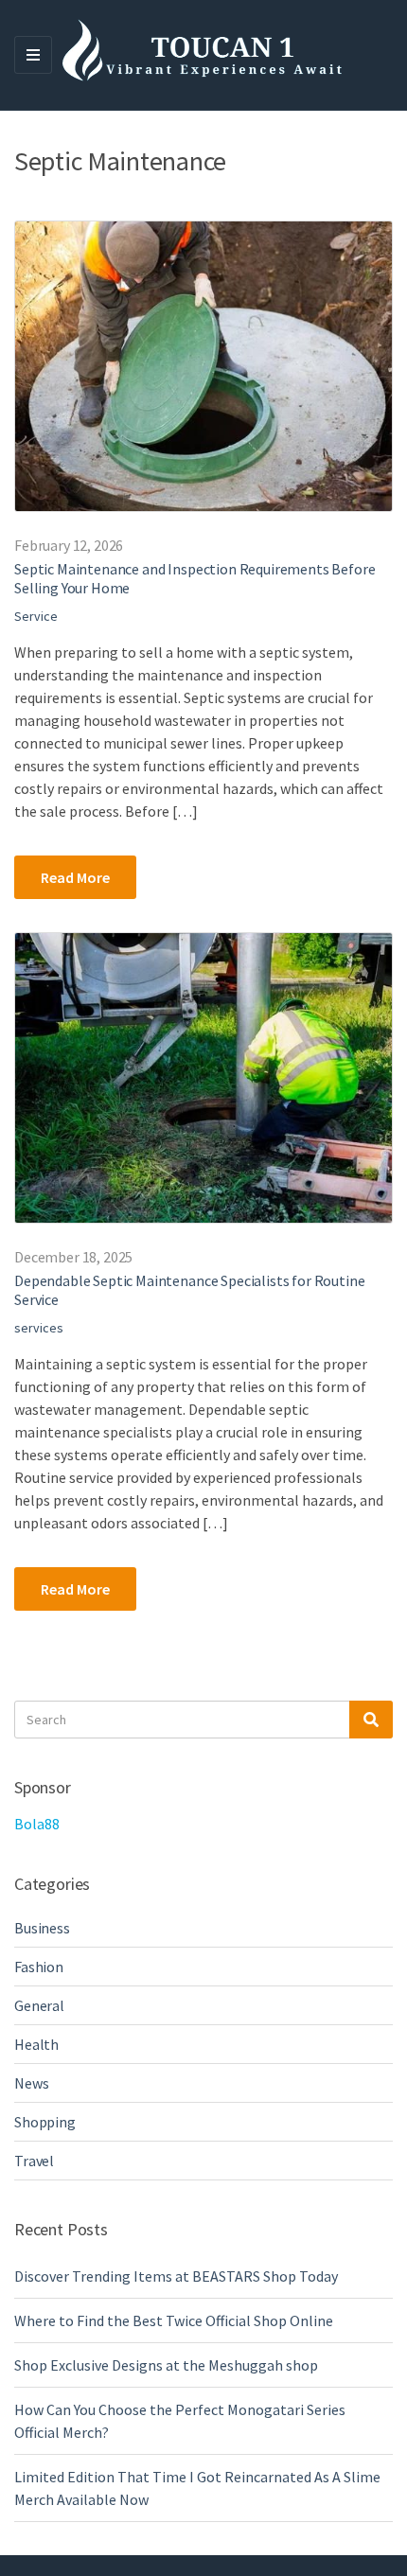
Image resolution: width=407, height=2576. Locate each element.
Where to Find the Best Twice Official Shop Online (174, 2320)
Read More (75, 877)
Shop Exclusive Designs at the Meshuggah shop (166, 2365)
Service (36, 616)
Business (42, 1928)
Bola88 (37, 1824)
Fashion (39, 1967)
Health (36, 2044)
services (39, 1328)
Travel (34, 2161)
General (39, 2005)
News (31, 2083)
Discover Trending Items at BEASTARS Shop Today (176, 2276)
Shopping (45, 2122)
